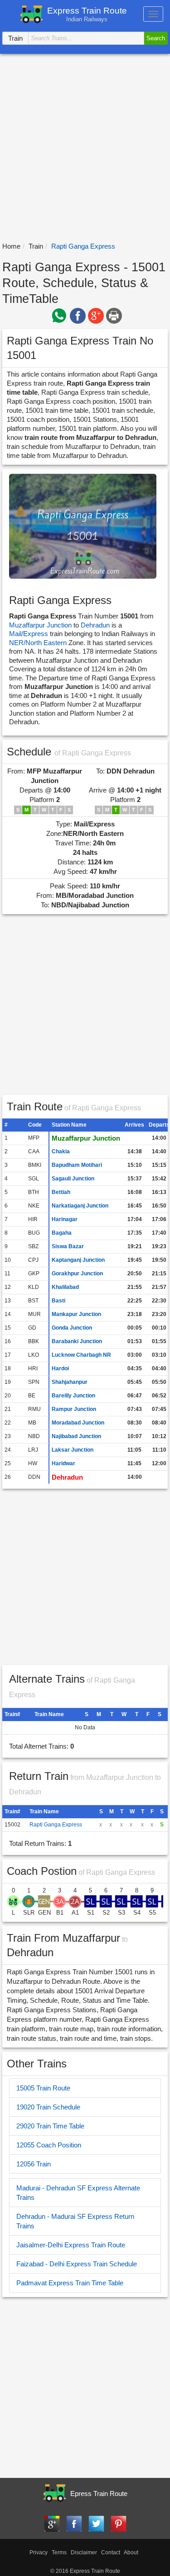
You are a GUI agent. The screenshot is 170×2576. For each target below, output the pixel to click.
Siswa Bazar (68, 1246)
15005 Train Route (43, 2088)
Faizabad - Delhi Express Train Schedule (77, 2264)
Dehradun (95, 625)
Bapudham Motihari (77, 1165)
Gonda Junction (72, 1328)
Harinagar (65, 1219)
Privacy (39, 2552)
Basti (58, 1301)
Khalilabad (65, 1287)
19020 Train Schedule (48, 2107)
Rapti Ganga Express (56, 1825)
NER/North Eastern (39, 643)
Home (11, 246)
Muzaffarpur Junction (40, 625)
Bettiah (61, 1192)
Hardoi (60, 1368)
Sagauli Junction (73, 1179)
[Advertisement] (85, 148)
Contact (111, 2552)
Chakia (61, 1151)
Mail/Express (29, 634)
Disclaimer (84, 2552)
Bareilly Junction (73, 1396)
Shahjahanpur (70, 1382)
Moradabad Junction (78, 1423)
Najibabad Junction (76, 1436)
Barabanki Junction (77, 1341)
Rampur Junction (74, 1409)
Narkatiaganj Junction (80, 1206)
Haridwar (63, 1463)
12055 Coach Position (49, 2145)
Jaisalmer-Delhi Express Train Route (71, 2245)
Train (36, 246)
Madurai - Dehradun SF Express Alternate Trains (78, 2193)
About (131, 2552)
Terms (59, 2552)
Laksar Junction (73, 1450)
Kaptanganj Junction (78, 1260)
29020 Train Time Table (50, 2126)
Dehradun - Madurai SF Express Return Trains (75, 2221)
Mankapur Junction (76, 1314)
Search (156, 38)
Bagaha (62, 1233)
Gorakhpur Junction (77, 1274)
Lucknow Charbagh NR (81, 1355)
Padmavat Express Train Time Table (70, 2283)
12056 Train (34, 2164)
